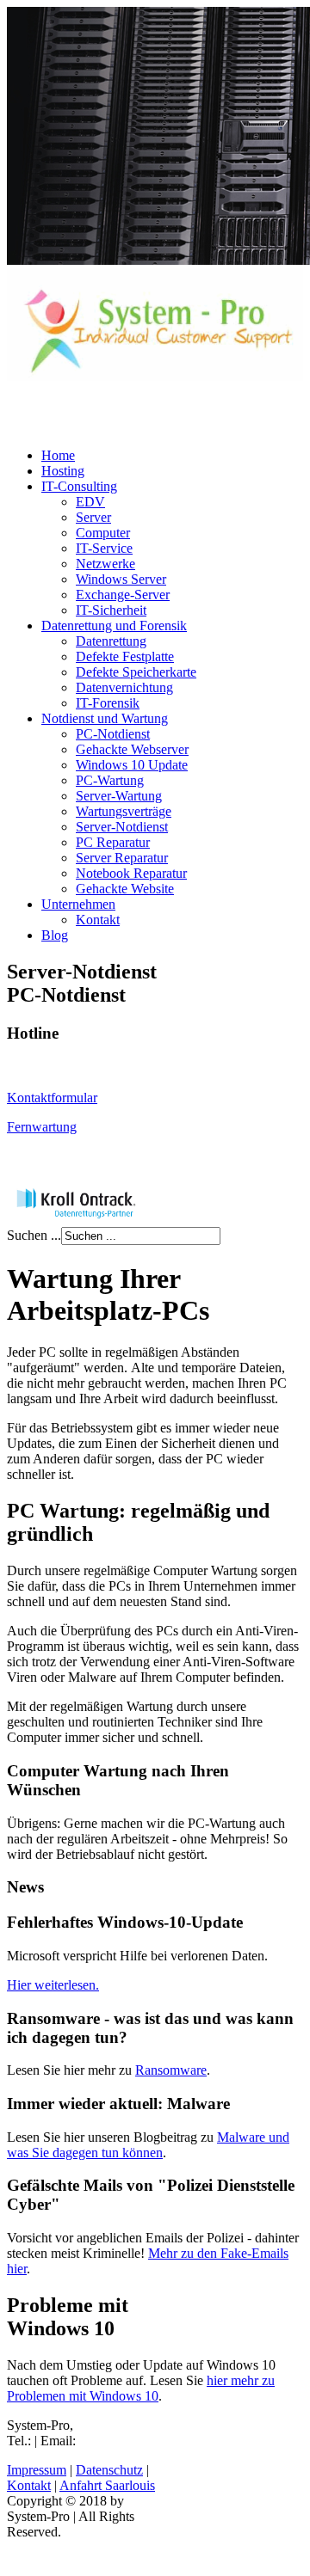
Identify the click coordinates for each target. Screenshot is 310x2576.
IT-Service (104, 548)
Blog (55, 935)
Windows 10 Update (132, 765)
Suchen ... (34, 1235)
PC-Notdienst (113, 734)
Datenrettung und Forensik (114, 626)
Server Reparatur (122, 858)
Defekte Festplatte (125, 656)
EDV (90, 502)
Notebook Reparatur (131, 873)
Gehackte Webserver (132, 749)
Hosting (63, 471)
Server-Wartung (119, 796)
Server (93, 517)
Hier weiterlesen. (53, 1985)
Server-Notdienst (122, 827)
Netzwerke (105, 564)
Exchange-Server (123, 595)
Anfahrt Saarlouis (107, 2485)
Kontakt (98, 920)
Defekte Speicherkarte (136, 672)
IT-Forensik (108, 703)
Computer (103, 533)
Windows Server (121, 579)
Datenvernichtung (124, 687)
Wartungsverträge (124, 811)
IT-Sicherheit (111, 610)
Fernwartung (42, 1127)
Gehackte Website (125, 889)
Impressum (37, 2470)
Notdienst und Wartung (105, 718)
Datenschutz (109, 2470)
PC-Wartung (110, 780)
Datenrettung (111, 641)
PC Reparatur (113, 842)
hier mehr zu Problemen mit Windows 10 (141, 2388)
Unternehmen (78, 904)
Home (58, 455)
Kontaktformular (52, 1098)
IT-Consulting (79, 486)
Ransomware (171, 2070)
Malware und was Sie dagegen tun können (148, 2145)
